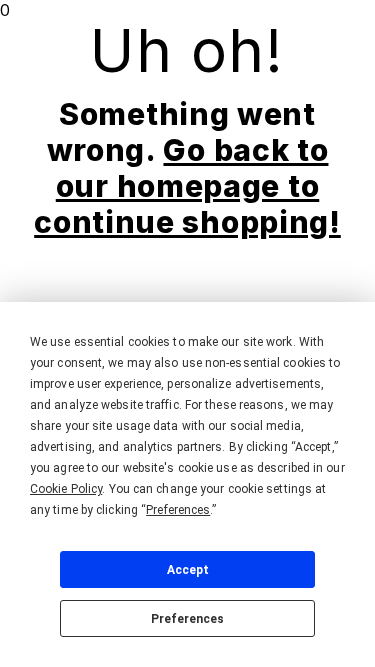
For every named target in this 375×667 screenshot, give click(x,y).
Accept (188, 570)
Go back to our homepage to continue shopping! (187, 186)
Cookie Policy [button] (66, 489)
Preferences (187, 619)
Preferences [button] (178, 510)
